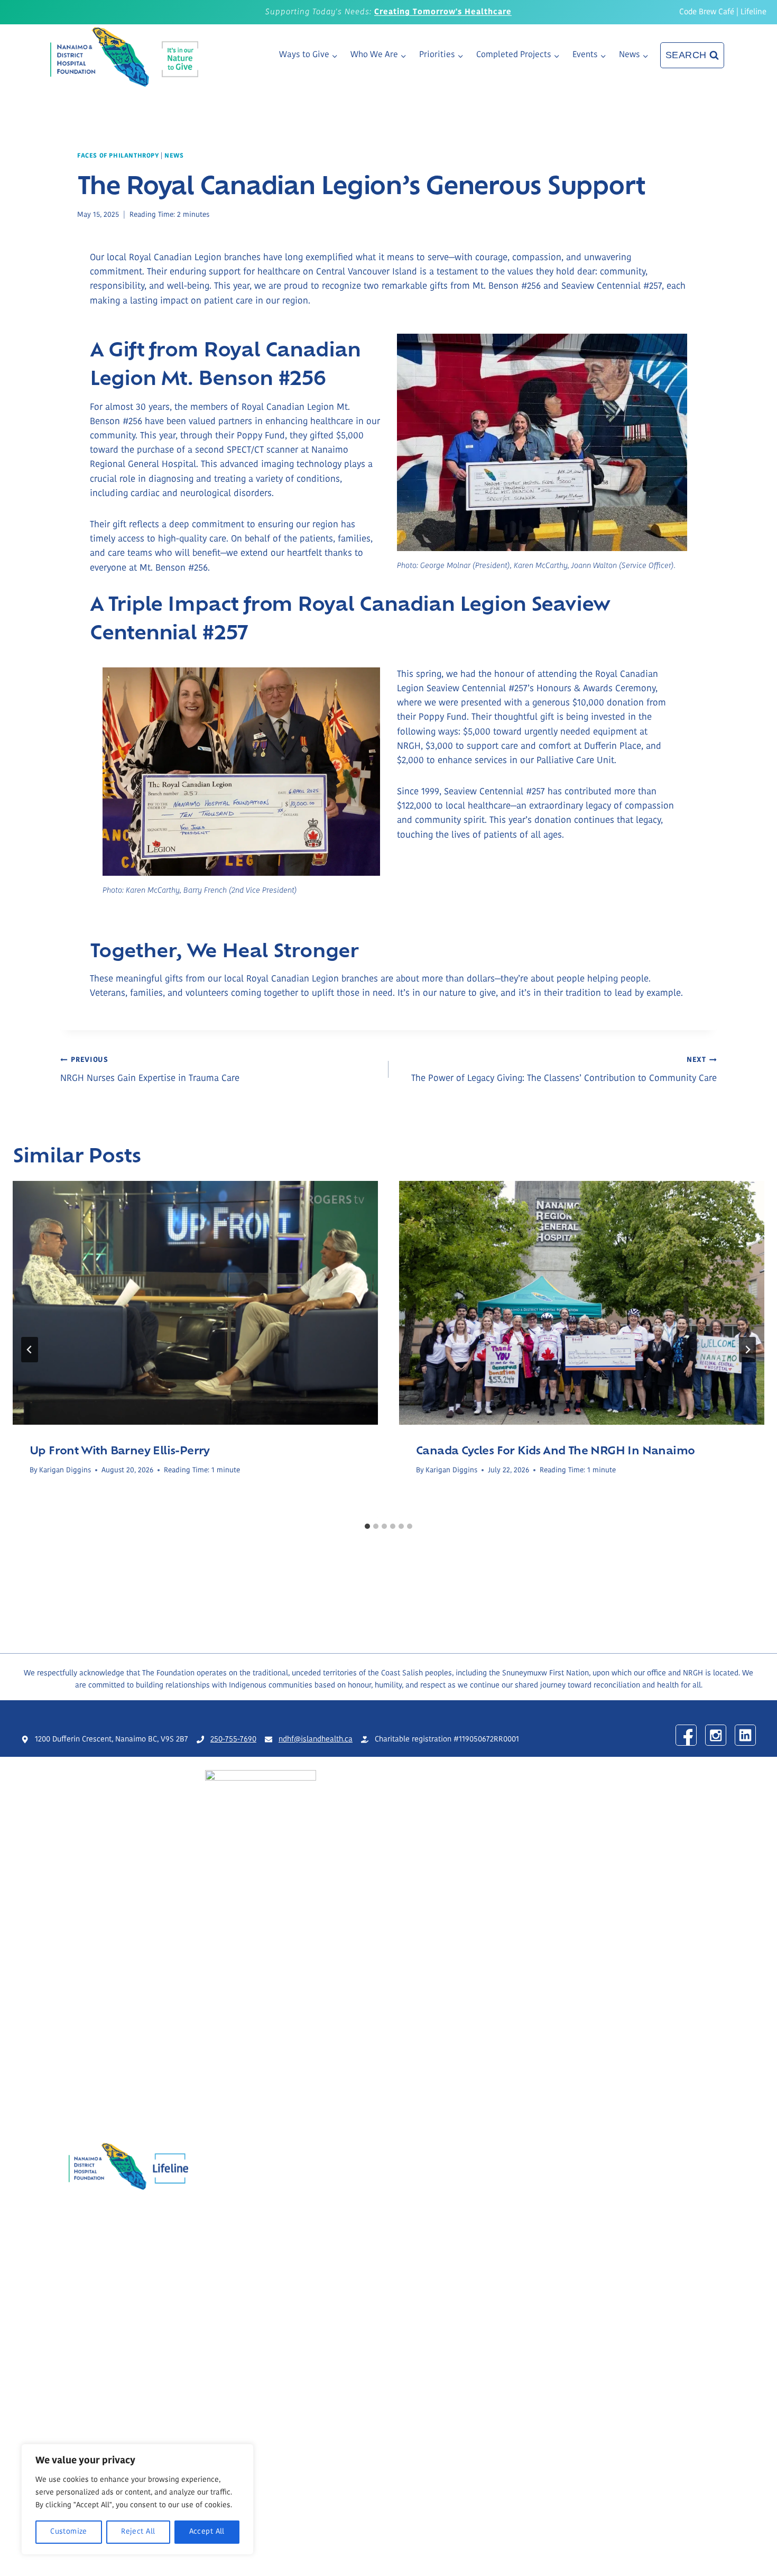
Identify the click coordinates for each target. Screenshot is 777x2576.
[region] (137, 2499)
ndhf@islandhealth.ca (316, 1740)
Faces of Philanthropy (118, 156)
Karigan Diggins (65, 1470)
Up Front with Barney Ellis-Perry (120, 1450)
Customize (69, 2532)
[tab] (367, 1526)
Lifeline (753, 12)
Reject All (138, 2532)
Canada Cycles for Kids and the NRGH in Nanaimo (555, 1450)
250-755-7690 (233, 1740)
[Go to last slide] (30, 1350)
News (174, 156)
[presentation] (195, 1303)
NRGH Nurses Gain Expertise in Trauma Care (150, 1070)
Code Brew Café (707, 12)
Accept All (207, 2532)
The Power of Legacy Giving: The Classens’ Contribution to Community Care (564, 1070)
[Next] (747, 1350)
